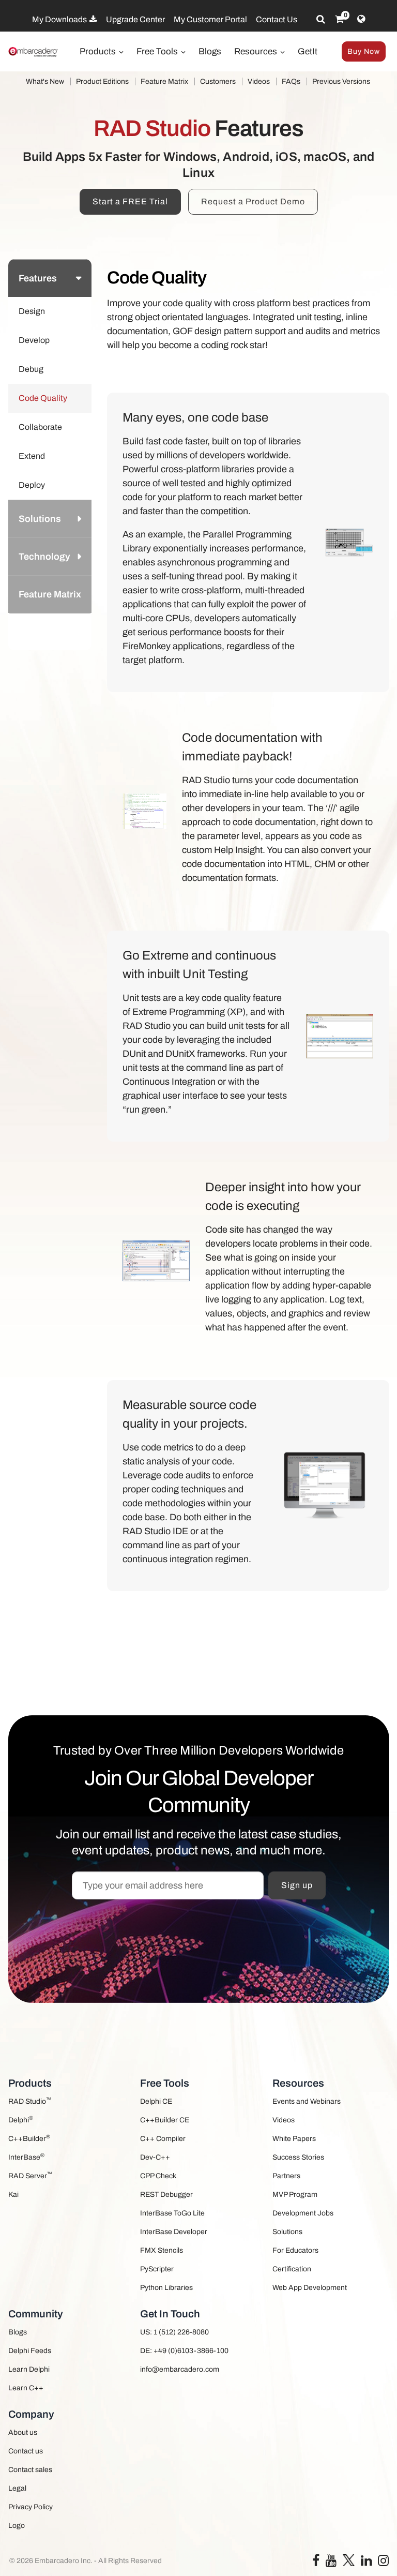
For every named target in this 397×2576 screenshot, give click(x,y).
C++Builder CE (165, 2120)
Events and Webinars (307, 2101)
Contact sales (30, 2470)
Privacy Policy (30, 2507)
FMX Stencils (162, 2250)
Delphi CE (156, 2101)
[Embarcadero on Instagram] (383, 2563)
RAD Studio (30, 2101)
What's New (45, 81)
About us (23, 2432)
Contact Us (277, 19)
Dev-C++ (155, 2157)
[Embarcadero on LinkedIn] (366, 2563)
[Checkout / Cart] (339, 19)
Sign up (297, 1885)
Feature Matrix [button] (50, 594)
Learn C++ (26, 2388)
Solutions (287, 2232)
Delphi (21, 2120)
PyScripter (157, 2269)
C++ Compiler (163, 2139)
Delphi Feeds (30, 2351)
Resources (257, 51)
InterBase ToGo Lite (172, 2213)
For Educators (295, 2250)
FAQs (291, 81)
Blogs (210, 51)
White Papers (294, 2139)
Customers (218, 81)
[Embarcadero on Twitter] (349, 2560)
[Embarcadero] (34, 52)
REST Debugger (166, 2195)
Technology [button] (44, 557)
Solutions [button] (40, 519)
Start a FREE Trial (130, 201)
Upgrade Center (135, 19)
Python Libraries (166, 2288)
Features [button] (38, 278)
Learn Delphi (29, 2369)
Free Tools (158, 51)
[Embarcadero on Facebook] (316, 2563)
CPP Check (158, 2176)
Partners (286, 2176)
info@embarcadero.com (180, 2369)
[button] (77, 632)
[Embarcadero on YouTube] (331, 2563)
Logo (17, 2526)
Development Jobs (303, 2213)
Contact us (26, 2451)
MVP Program (295, 2195)
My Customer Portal (210, 19)
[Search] (321, 19)
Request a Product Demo (253, 201)
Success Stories (298, 2157)
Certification (292, 2269)
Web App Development (310, 2288)
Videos (259, 81)
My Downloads (60, 19)
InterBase (26, 2157)
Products (99, 51)
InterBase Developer (174, 2232)
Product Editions (102, 81)
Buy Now (364, 51)
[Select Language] (361, 19)
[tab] (50, 278)
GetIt (308, 51)
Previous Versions (341, 81)
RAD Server (30, 2175)
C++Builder (29, 2138)
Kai (13, 2195)
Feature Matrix (164, 81)
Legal (17, 2488)
